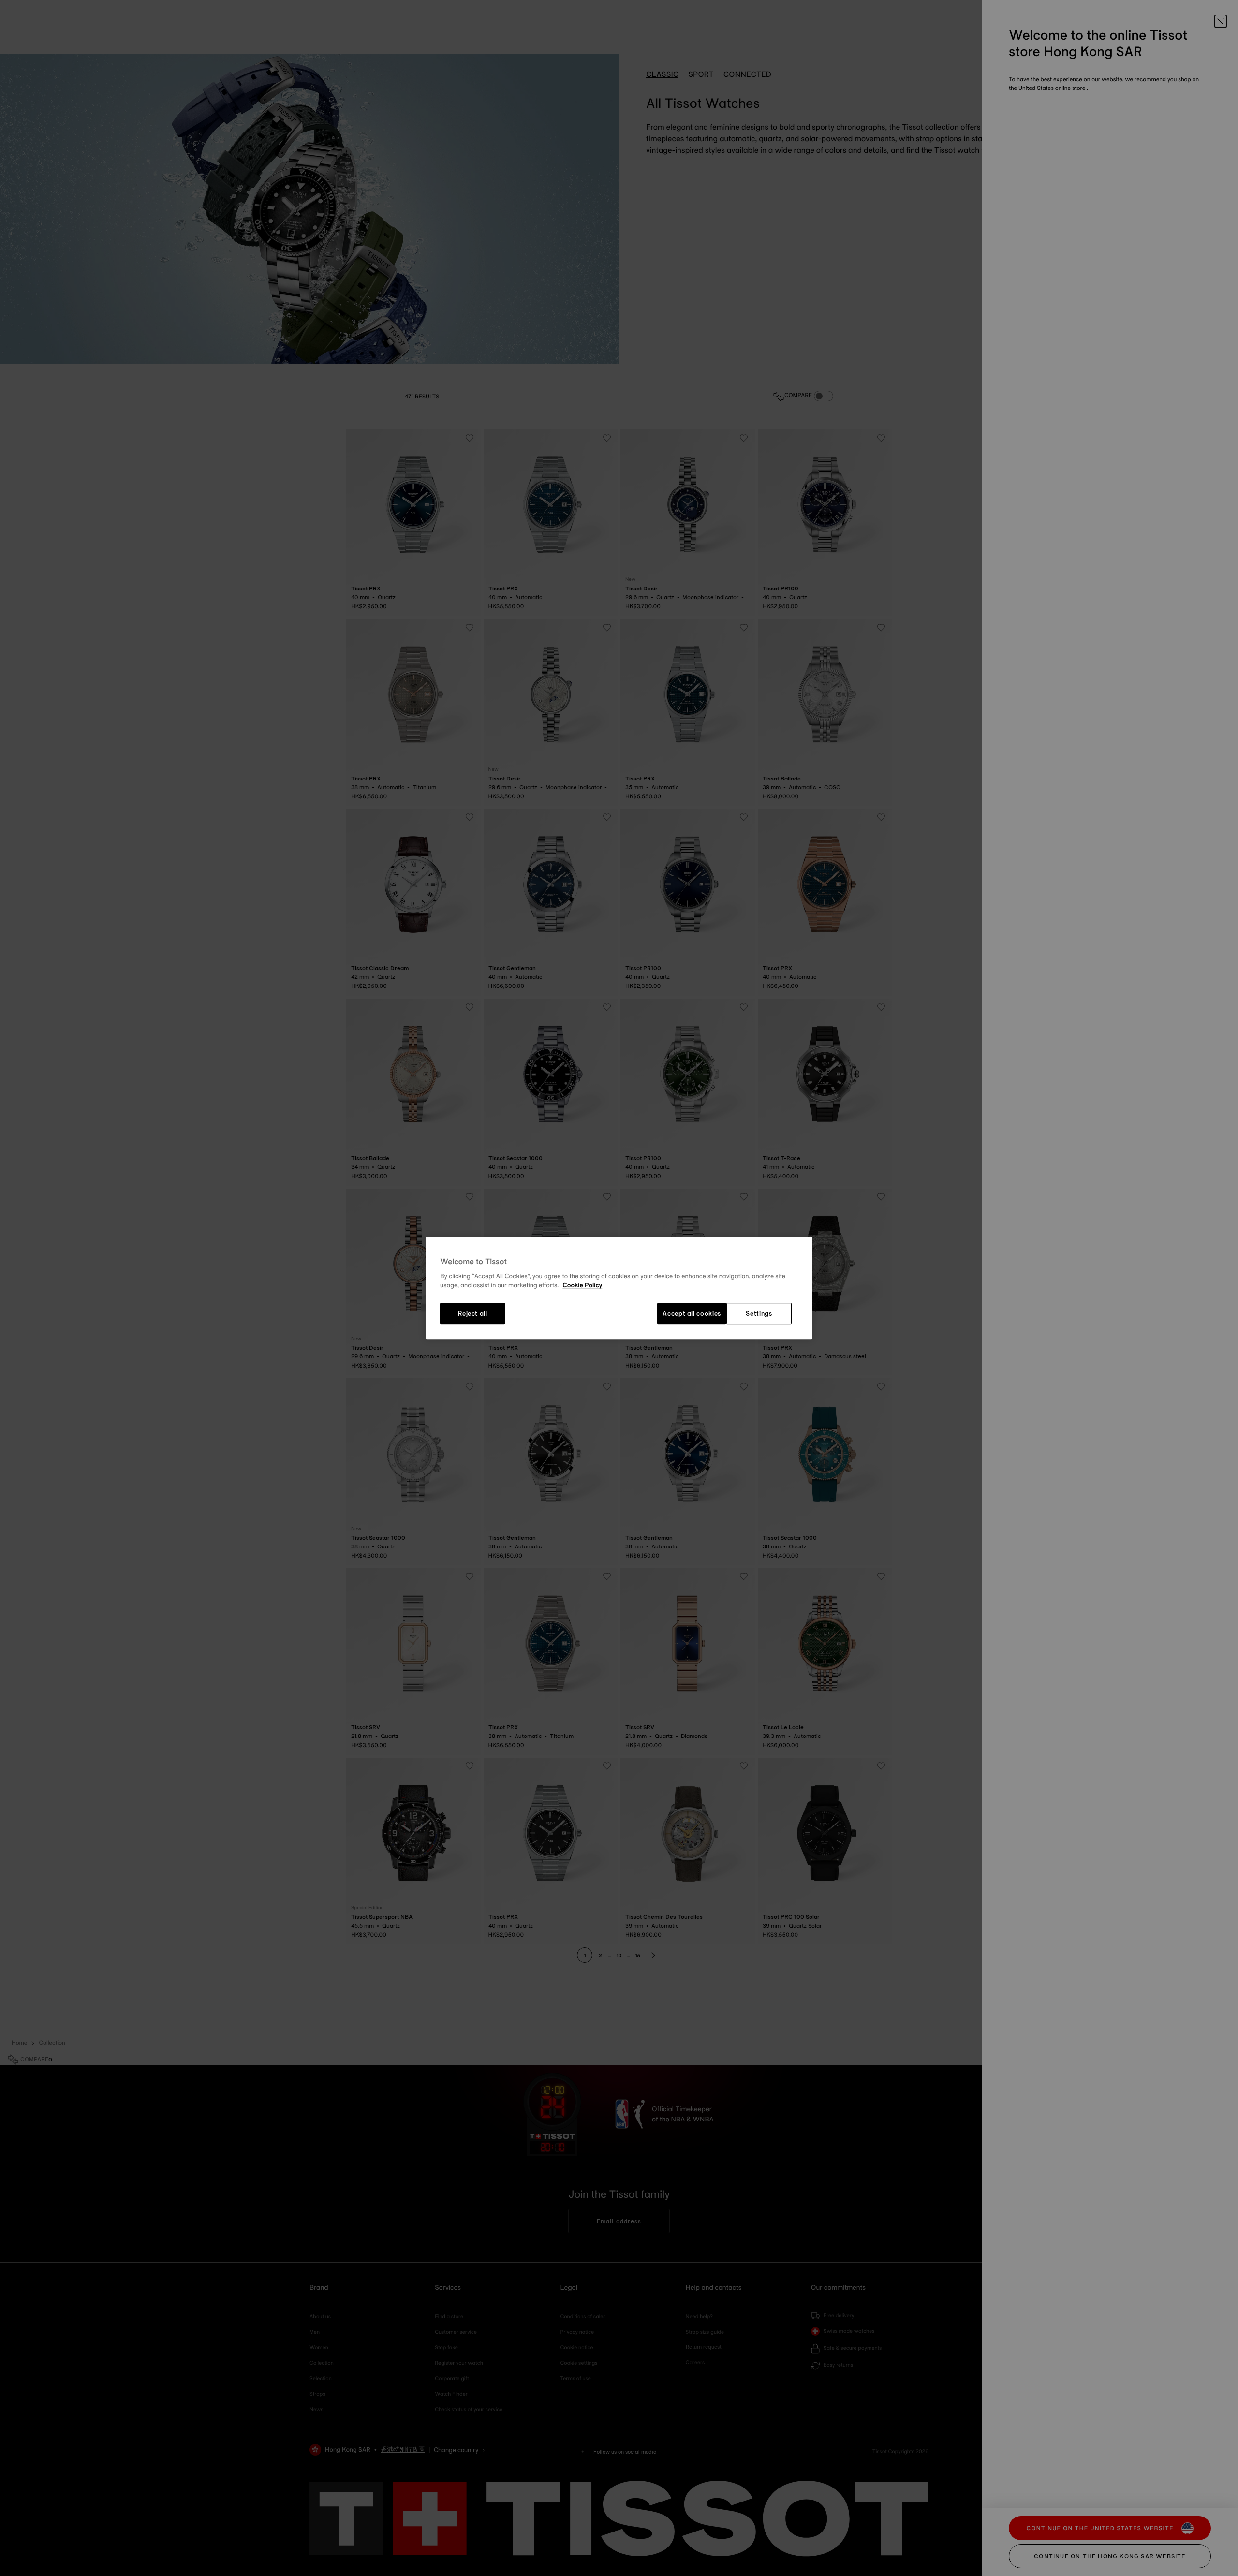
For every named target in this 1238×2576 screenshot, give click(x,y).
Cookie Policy (582, 1286)
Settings (759, 1313)
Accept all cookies (692, 1313)
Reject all (473, 1313)
